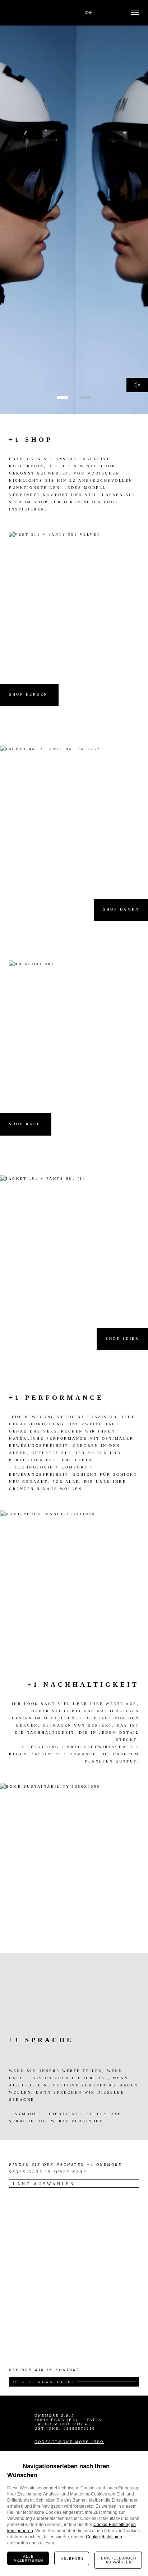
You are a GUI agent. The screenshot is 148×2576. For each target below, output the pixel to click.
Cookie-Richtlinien (104, 2537)
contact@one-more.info (69, 2442)
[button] (111, 13)
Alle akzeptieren (28, 2558)
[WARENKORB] (100, 12)
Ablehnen (72, 2559)
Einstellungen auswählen (119, 2560)
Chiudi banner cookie (138, 2461)
